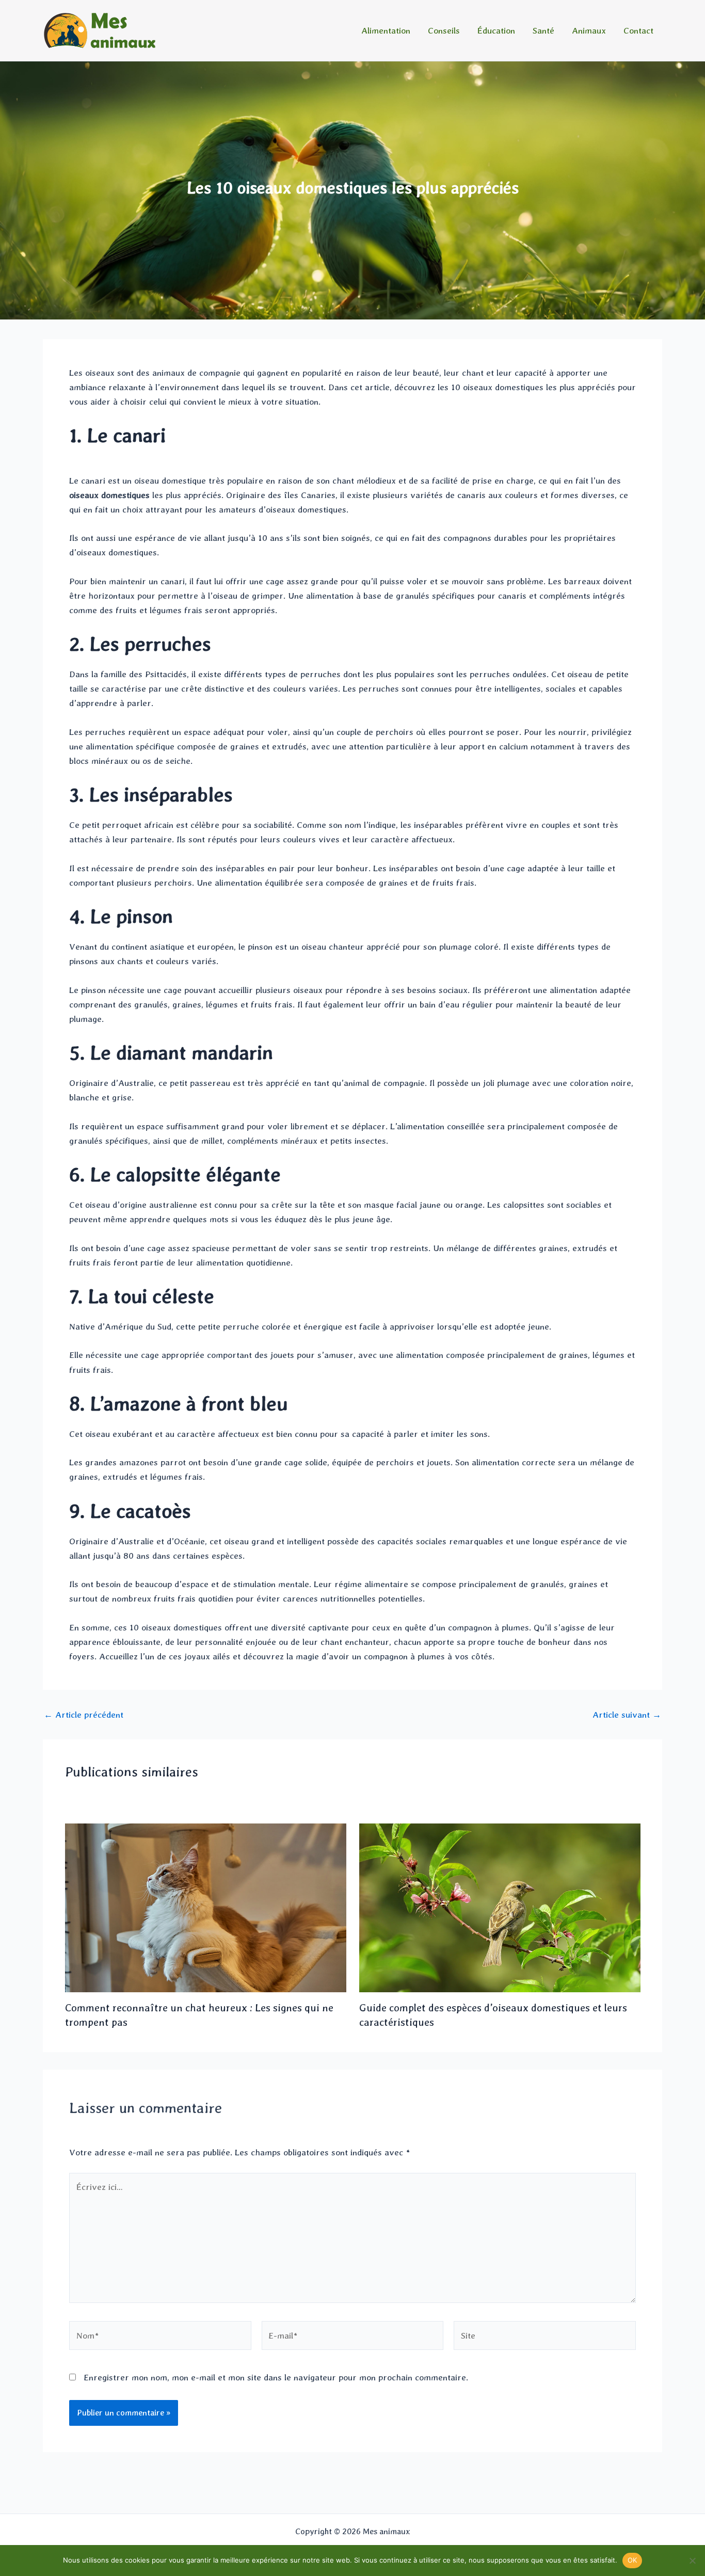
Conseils (444, 30)
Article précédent (84, 1715)
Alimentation (386, 30)
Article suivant (627, 1715)
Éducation (496, 30)
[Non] (692, 2561)
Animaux (589, 30)
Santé (543, 30)
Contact (638, 30)
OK (632, 2560)
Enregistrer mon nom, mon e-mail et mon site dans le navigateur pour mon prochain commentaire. (276, 2377)
